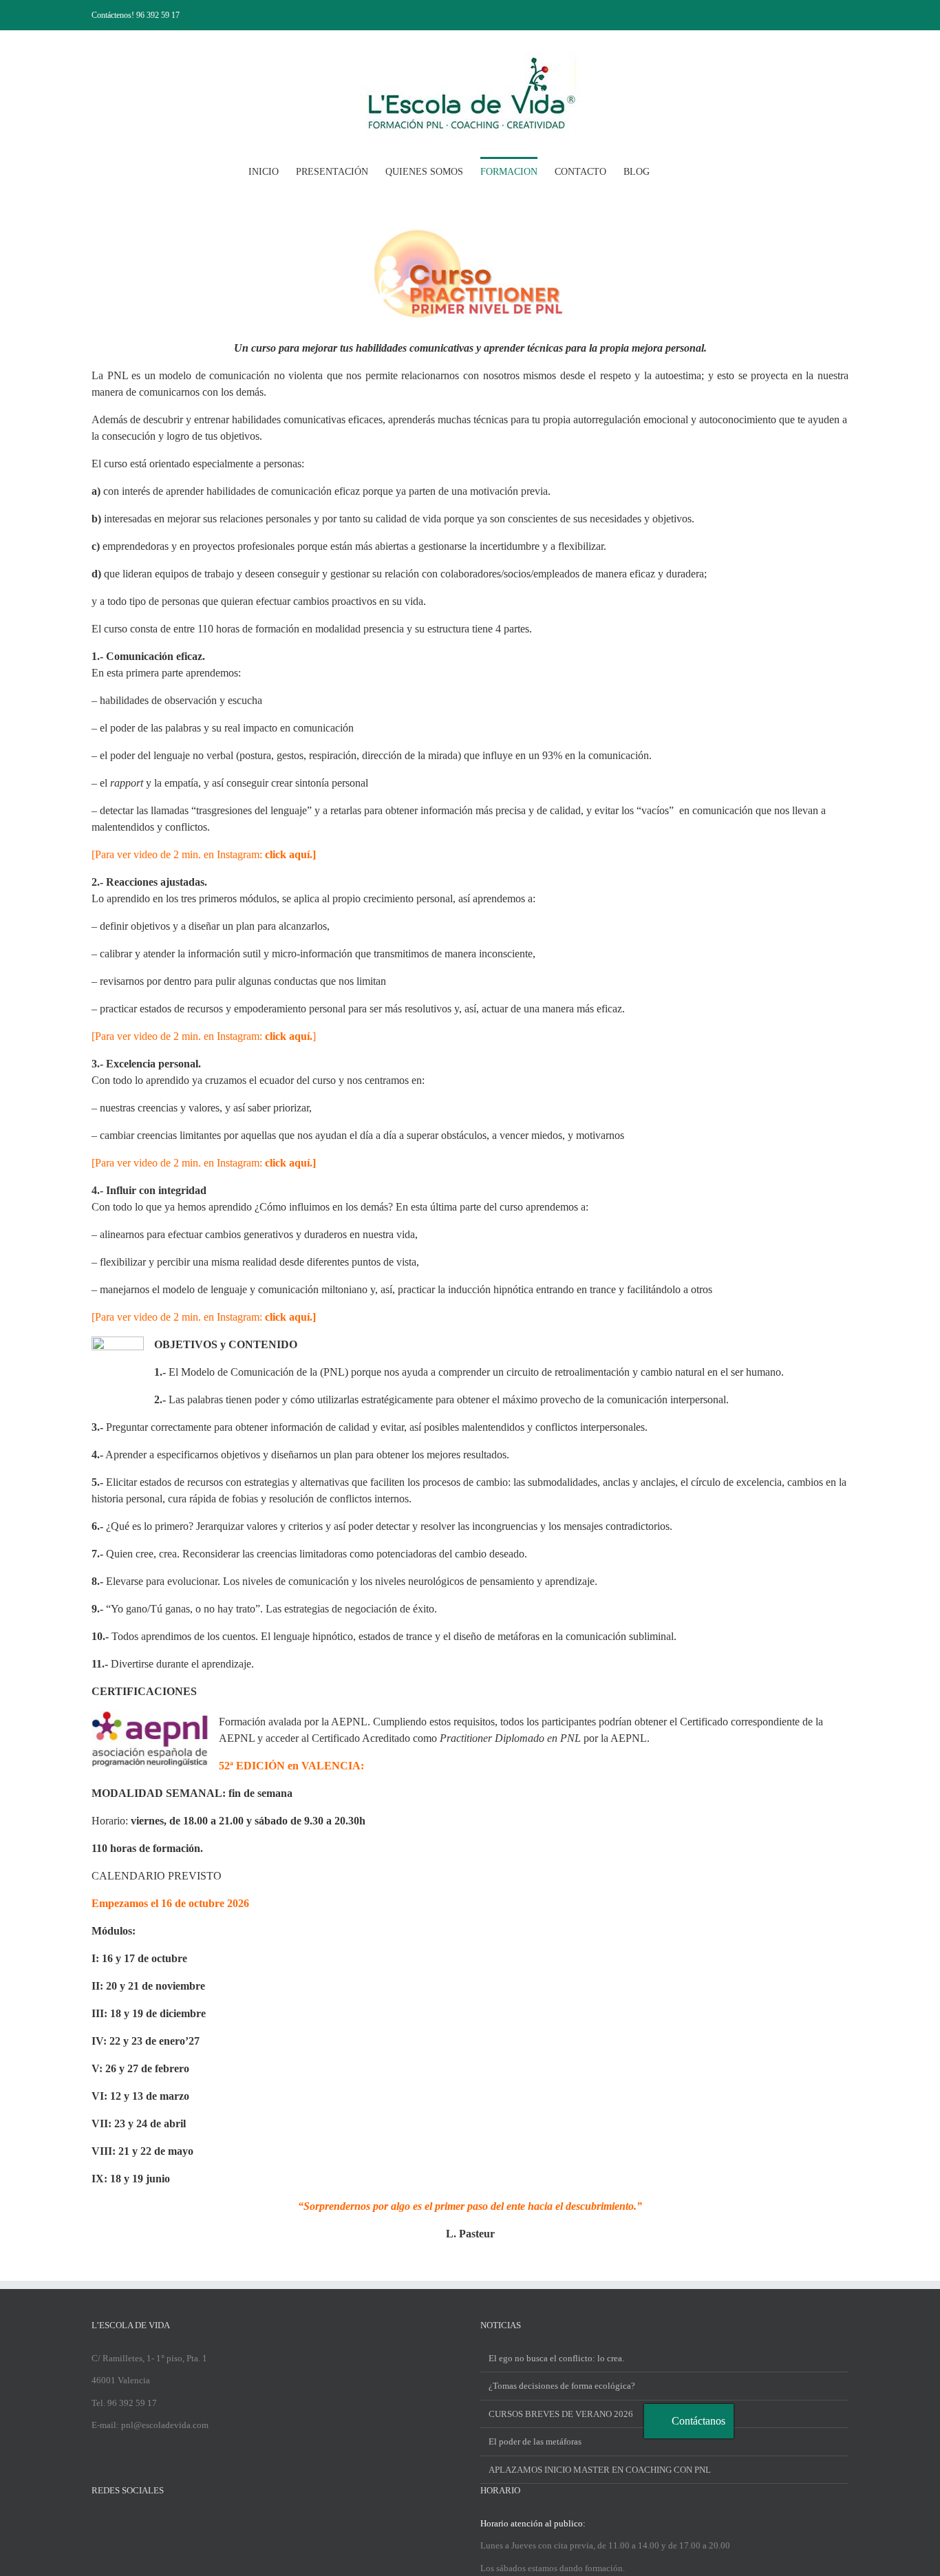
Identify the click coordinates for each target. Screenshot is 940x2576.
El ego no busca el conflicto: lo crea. (556, 2358)
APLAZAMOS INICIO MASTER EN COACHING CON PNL (600, 2470)
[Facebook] (96, 2523)
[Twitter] (114, 2523)
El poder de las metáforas (535, 2441)
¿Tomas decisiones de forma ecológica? (562, 2386)
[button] (671, 171)
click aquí (287, 1317)
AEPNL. (351, 1722)
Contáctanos (698, 2421)
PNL (118, 375)
